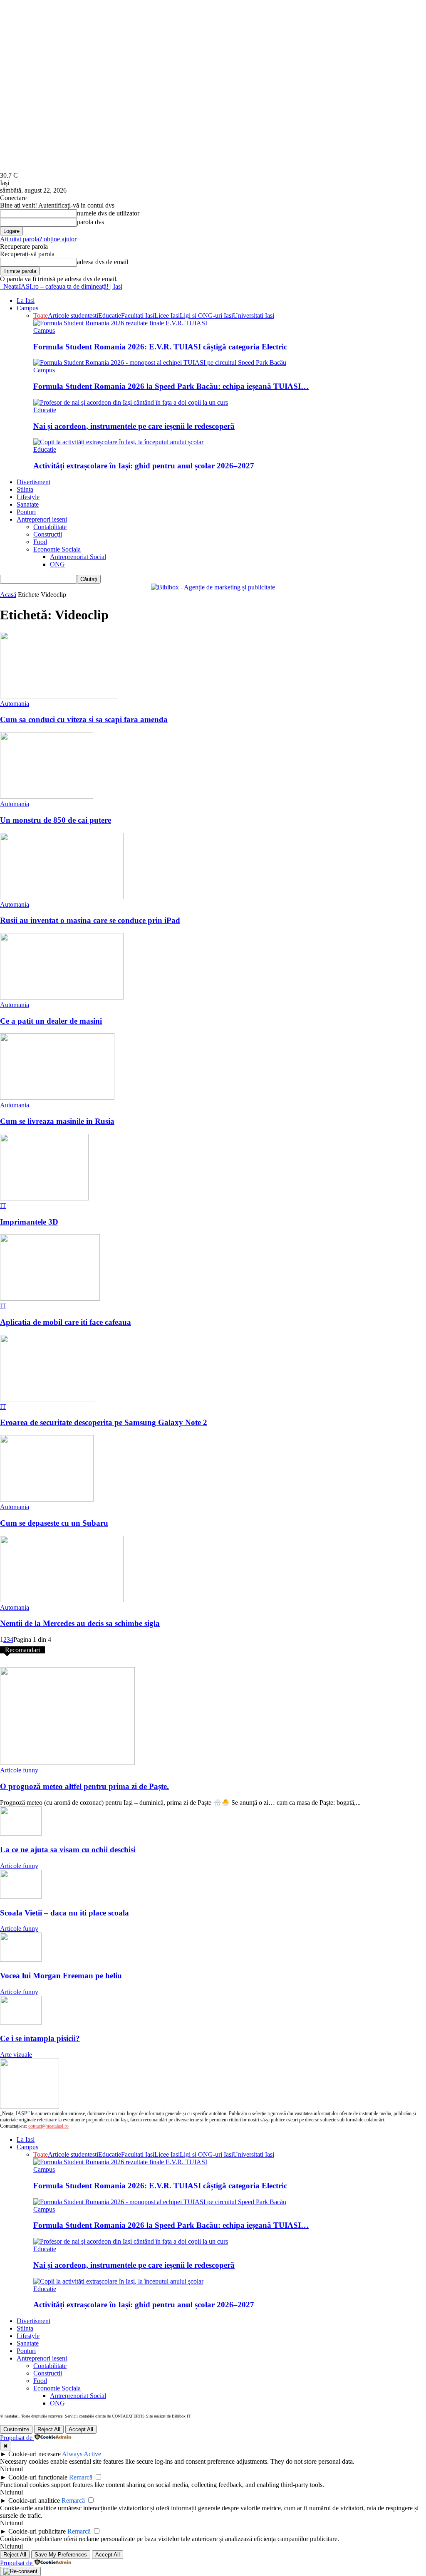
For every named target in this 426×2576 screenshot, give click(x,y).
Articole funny (19, 1770)
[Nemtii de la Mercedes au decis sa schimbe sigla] (62, 1600)
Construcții (48, 534)
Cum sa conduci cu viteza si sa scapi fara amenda (84, 719)
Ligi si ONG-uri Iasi (206, 316)
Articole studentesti (73, 316)
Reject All (49, 2429)
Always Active (82, 2454)
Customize (16, 2429)
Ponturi (26, 512)
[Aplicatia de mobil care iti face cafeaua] (50, 1298)
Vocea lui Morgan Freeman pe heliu (61, 1976)
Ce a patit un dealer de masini (51, 1021)
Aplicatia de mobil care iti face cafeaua (66, 1322)
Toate (41, 316)
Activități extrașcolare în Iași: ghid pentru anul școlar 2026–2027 (144, 466)
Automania (15, 704)
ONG (57, 564)
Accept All (81, 2429)
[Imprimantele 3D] (44, 1198)
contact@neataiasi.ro (48, 2126)
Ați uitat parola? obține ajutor (38, 239)
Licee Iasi (167, 316)
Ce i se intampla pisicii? (40, 2038)
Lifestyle (28, 497)
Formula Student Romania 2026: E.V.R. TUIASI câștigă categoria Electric (160, 347)
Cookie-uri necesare (35, 2454)
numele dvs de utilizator (108, 213)
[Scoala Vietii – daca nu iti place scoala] (21, 1897)
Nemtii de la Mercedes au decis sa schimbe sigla (80, 1623)
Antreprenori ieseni (42, 519)
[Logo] (1, 286)
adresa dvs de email (103, 262)
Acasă (8, 595)
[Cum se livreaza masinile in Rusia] (57, 1097)
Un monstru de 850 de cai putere (56, 820)
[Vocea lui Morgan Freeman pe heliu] (21, 1959)
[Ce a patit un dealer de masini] (62, 997)
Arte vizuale (16, 2055)
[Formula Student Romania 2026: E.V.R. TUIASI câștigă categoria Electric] (120, 323)
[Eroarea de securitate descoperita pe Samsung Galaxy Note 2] (48, 1399)
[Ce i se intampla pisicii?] (21, 2023)
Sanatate (28, 504)
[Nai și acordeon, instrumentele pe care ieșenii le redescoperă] (131, 402)
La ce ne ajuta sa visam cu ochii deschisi (68, 1850)
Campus (27, 308)
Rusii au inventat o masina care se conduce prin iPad (90, 920)
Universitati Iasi (254, 316)
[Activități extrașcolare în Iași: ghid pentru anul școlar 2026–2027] (118, 442)
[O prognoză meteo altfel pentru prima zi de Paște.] (67, 1763)
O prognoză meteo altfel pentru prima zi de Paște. (84, 1786)
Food (40, 542)
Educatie (110, 316)
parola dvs (90, 222)
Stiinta (25, 489)
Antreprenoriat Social (78, 557)
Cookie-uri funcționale (38, 2477)
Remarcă (81, 2477)
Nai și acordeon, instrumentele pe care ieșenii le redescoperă (134, 426)
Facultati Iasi (138, 316)
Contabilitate (50, 527)
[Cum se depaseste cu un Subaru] (47, 1499)
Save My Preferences (61, 2555)
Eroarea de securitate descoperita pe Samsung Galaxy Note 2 (104, 1422)
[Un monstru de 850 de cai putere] (47, 796)
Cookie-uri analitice (34, 2501)
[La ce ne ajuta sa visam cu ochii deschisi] (21, 1833)
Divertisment (33, 482)
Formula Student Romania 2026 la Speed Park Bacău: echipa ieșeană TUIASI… (171, 386)
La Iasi (26, 301)
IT (3, 1206)
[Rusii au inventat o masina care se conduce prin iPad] (62, 897)
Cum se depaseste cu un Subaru (54, 1523)
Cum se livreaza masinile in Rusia (57, 1121)
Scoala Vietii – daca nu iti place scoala (64, 1913)
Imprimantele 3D (29, 1222)
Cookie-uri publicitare (37, 2531)
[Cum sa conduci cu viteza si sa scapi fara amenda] (59, 696)
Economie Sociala (57, 549)
